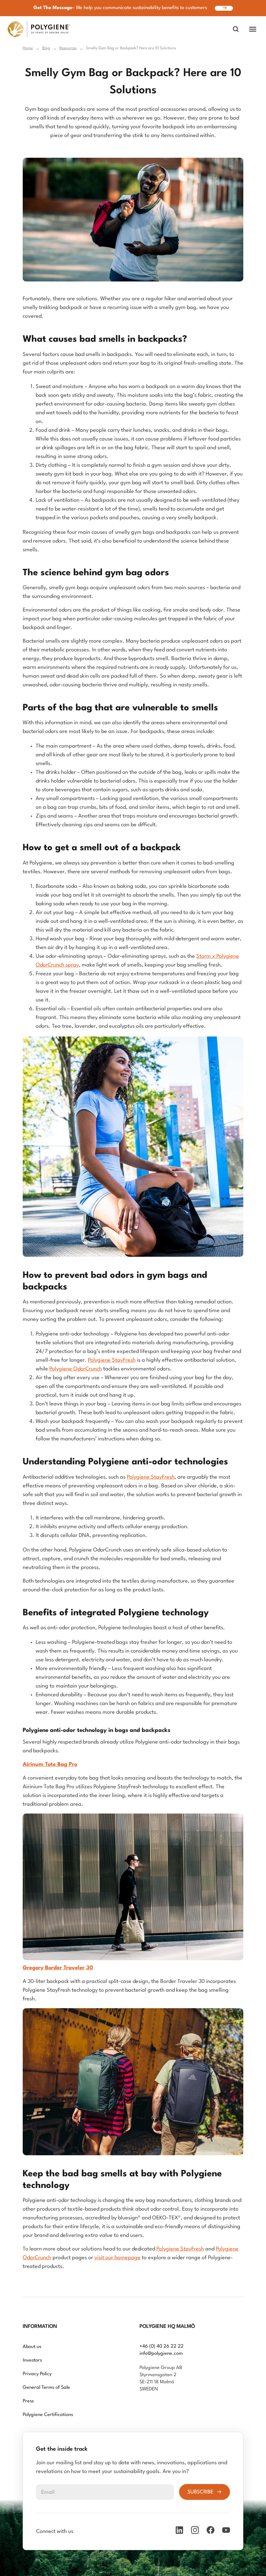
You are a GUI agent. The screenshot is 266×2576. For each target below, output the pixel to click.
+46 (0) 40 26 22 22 (162, 2347)
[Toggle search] (236, 29)
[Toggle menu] (253, 29)
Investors (32, 2360)
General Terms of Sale (46, 2388)
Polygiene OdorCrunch (76, 1369)
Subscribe (200, 2492)
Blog (46, 48)
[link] (39, 29)
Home (28, 48)
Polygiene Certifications (48, 2415)
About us (32, 2347)
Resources (68, 48)
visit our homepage (117, 2258)
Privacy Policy (37, 2374)
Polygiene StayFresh (112, 1360)
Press (28, 2401)
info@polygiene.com (161, 2354)
